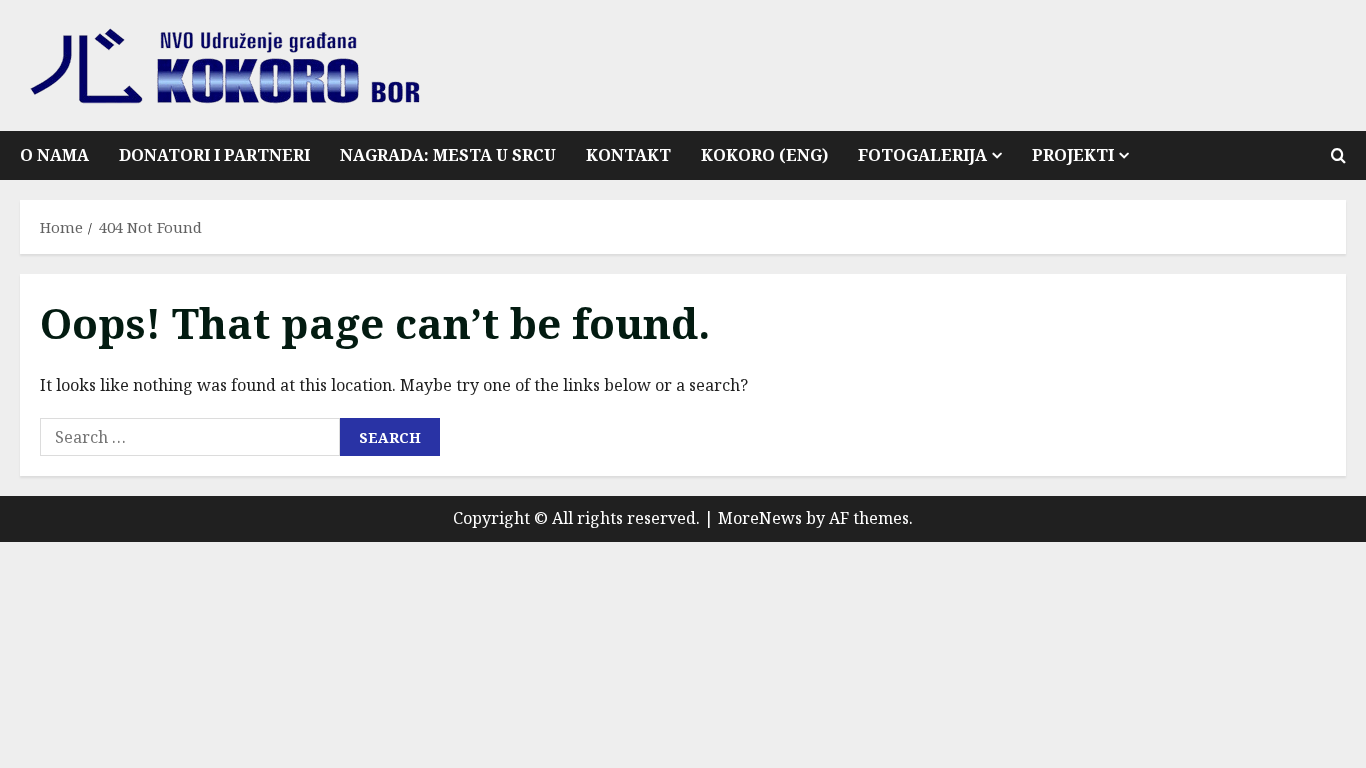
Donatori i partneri (214, 155)
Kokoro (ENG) (764, 155)
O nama (54, 155)
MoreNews (760, 518)
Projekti (1073, 155)
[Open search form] (1338, 155)
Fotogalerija (922, 155)
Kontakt (628, 155)
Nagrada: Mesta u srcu (448, 155)
